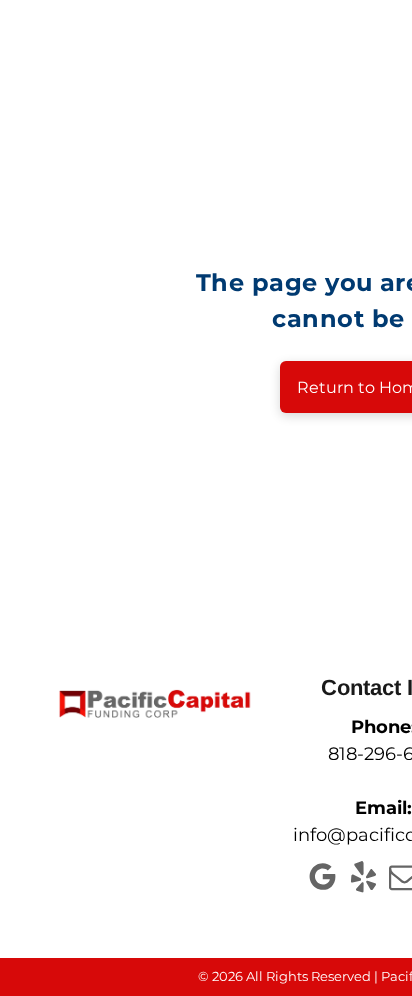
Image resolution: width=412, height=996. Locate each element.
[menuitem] (275, 78)
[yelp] (363, 879)
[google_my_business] (322, 879)
